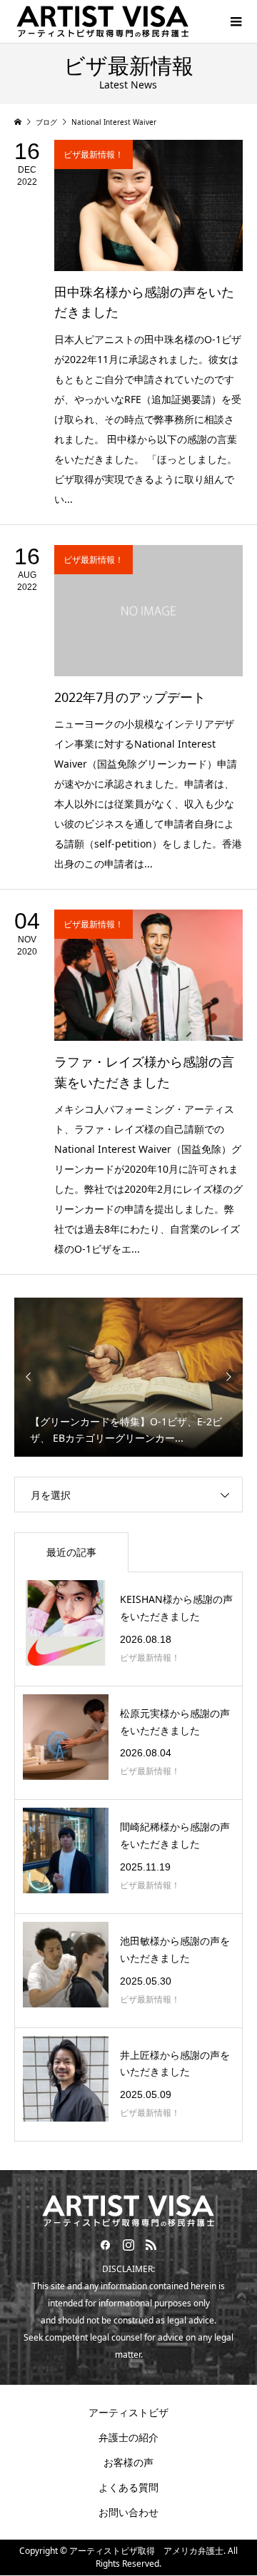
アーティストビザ (128, 2412)
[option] (128, 1376)
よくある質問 (128, 2487)
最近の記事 (71, 1552)
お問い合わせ (128, 2512)
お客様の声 (128, 2462)
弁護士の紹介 (128, 2437)
